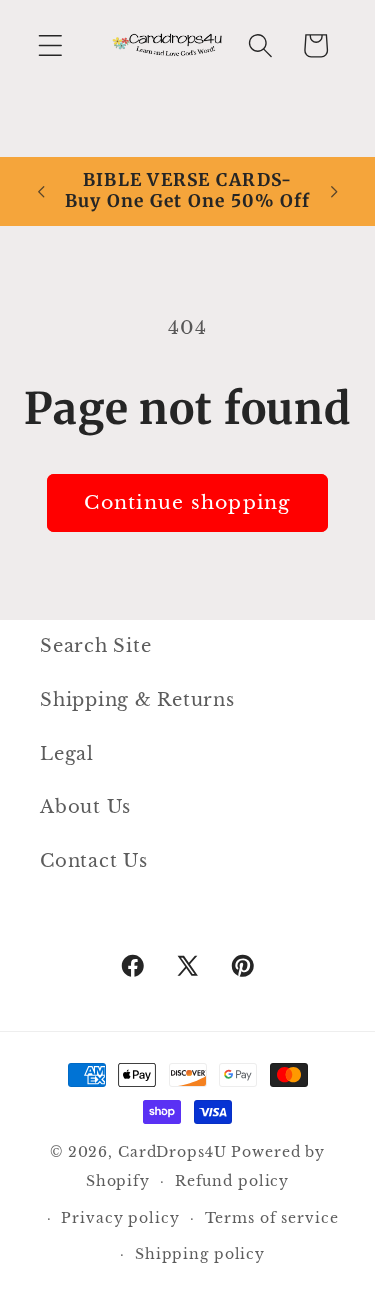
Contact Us (94, 861)
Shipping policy (200, 1254)
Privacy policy (120, 1218)
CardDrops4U (172, 1152)
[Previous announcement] (41, 191)
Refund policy (232, 1181)
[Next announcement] (334, 191)
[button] (50, 45)
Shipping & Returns (137, 700)
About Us (85, 807)
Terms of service (272, 1218)
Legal (67, 754)
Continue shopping (187, 502)
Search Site (95, 646)
